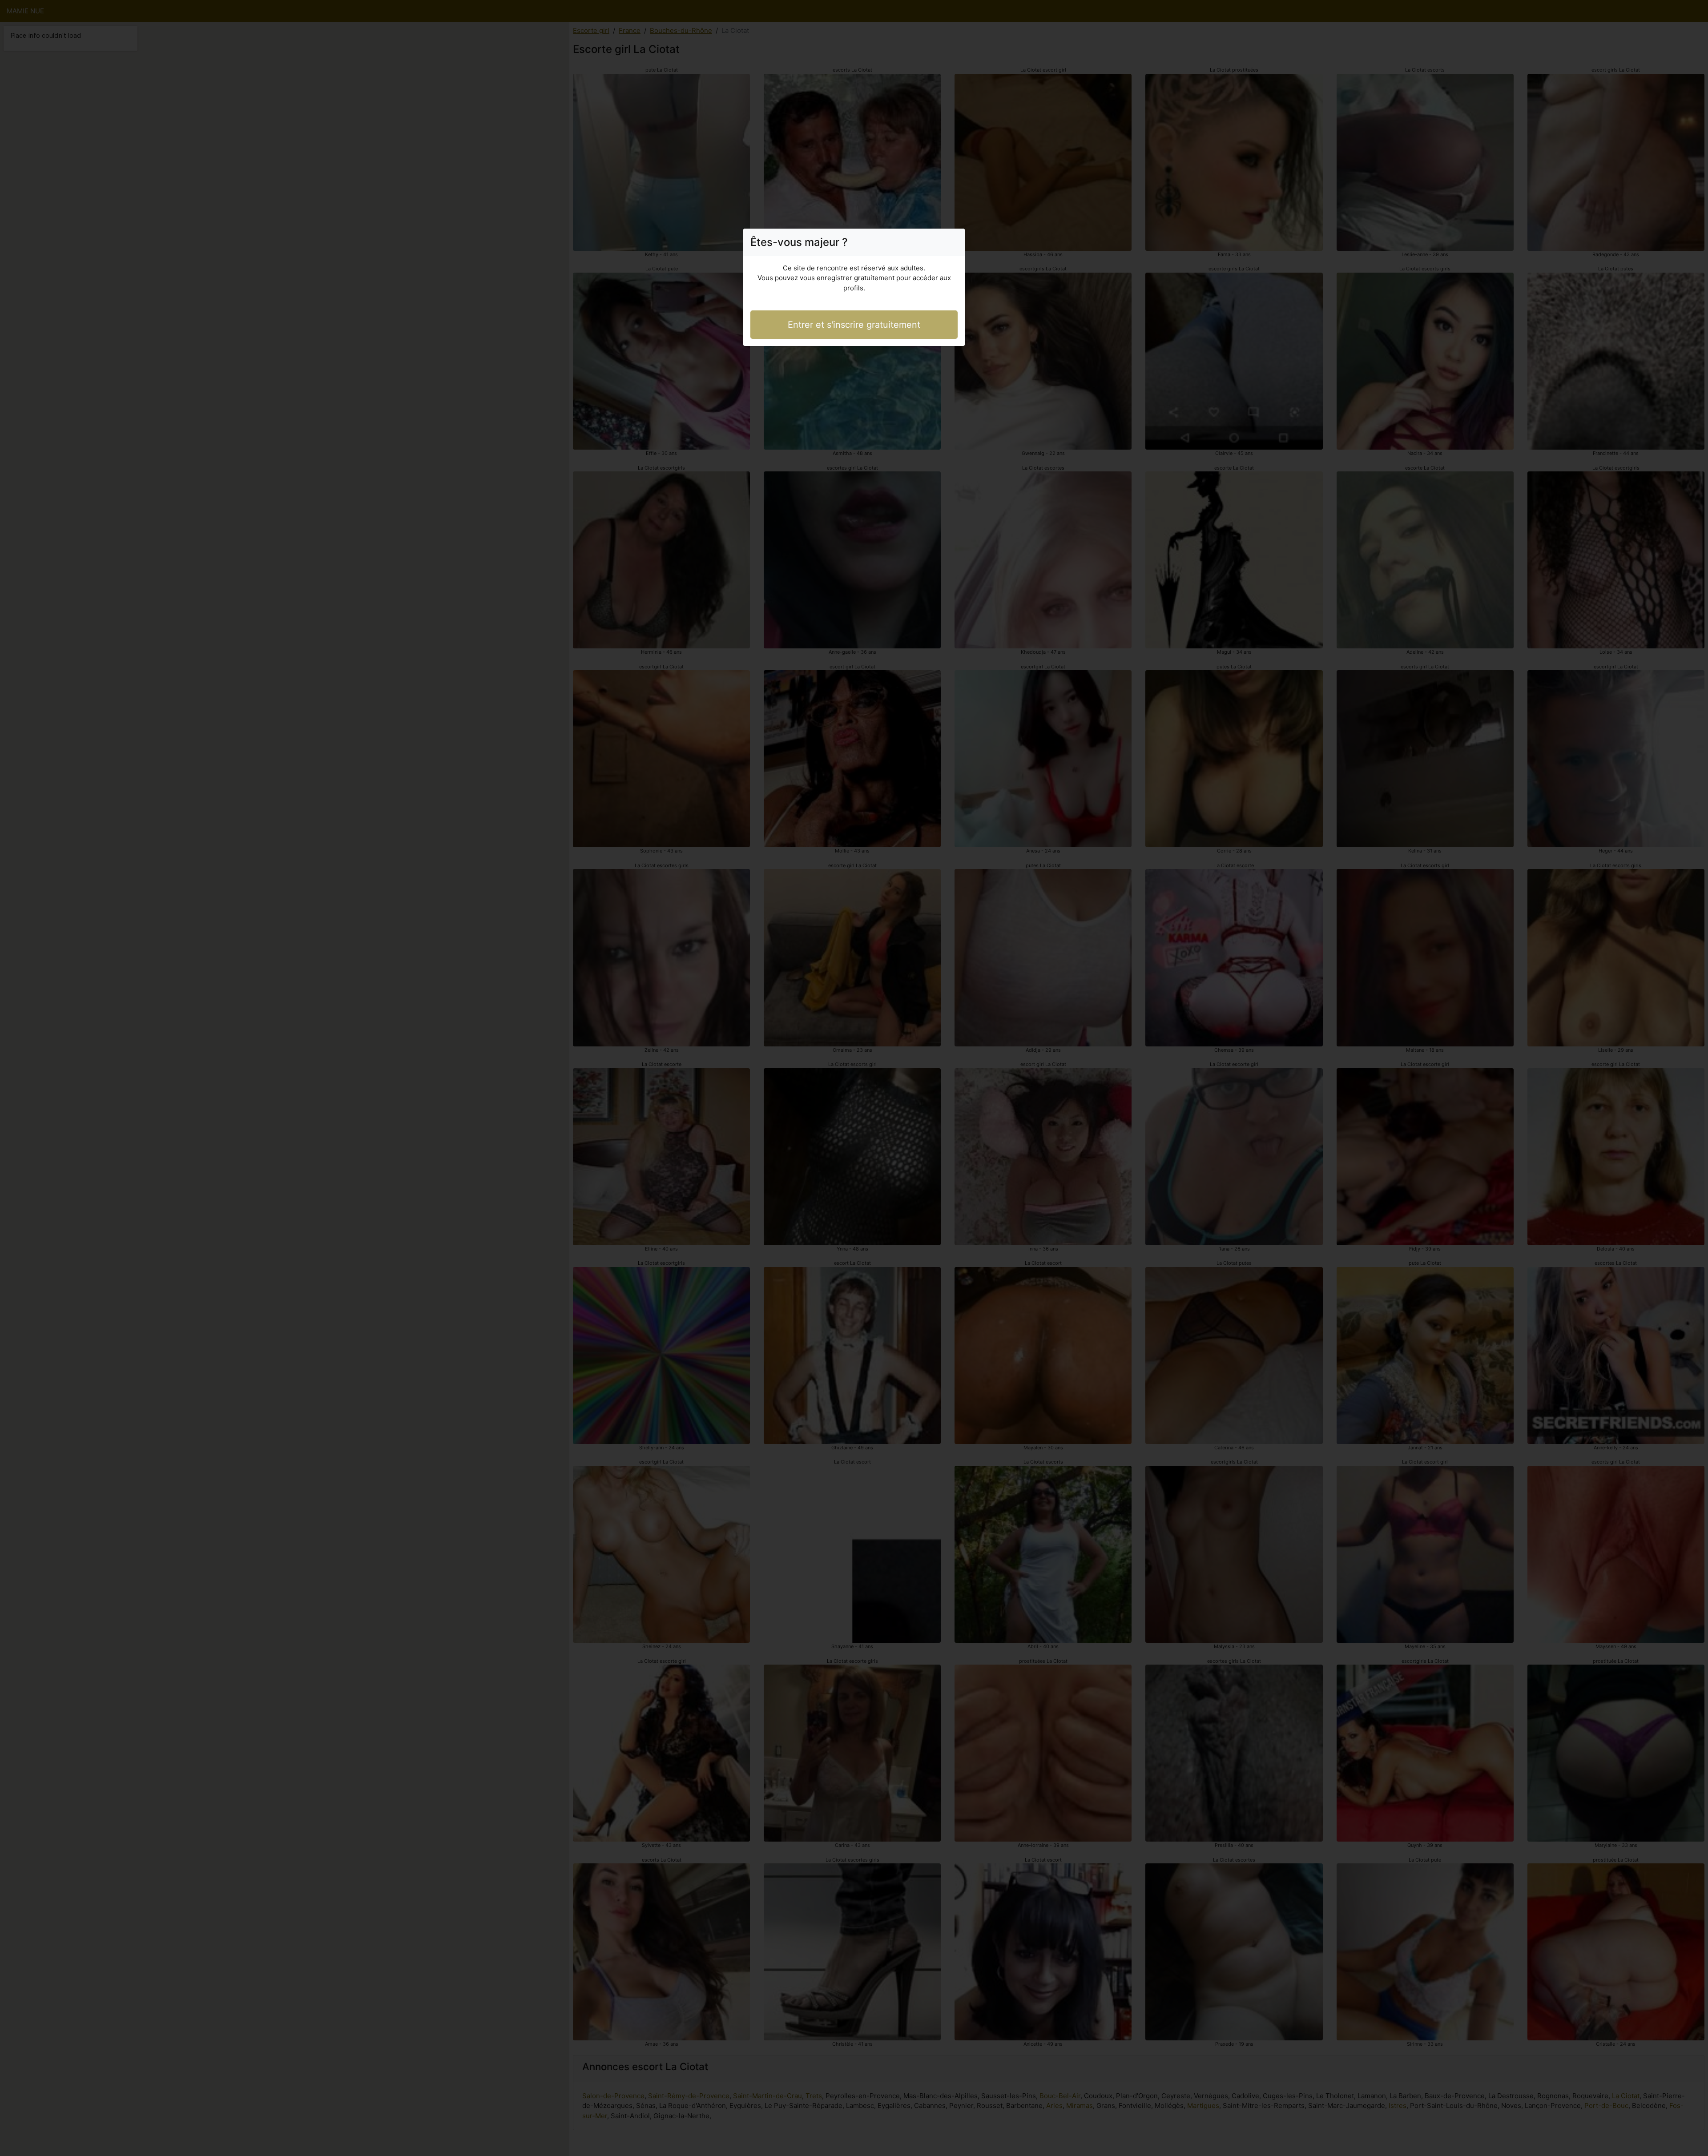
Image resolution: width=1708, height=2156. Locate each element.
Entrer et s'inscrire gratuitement (854, 325)
